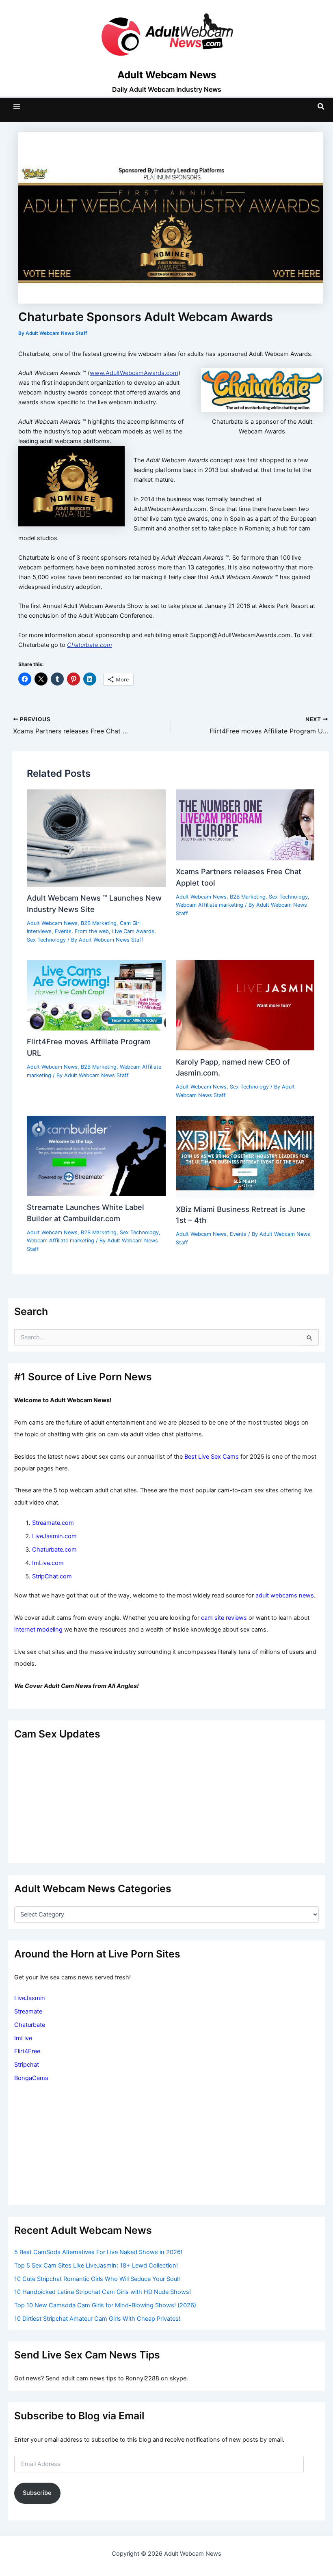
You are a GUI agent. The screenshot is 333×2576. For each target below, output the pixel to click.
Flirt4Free (27, 2051)
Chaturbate (30, 2025)
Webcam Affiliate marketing (210, 905)
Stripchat (27, 2065)
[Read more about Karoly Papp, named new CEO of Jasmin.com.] (245, 1005)
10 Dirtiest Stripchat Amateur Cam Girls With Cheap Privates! (97, 2319)
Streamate (28, 2011)
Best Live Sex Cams (212, 1457)
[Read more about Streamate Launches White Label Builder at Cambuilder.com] (96, 1155)
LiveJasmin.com (54, 1536)
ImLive (23, 2038)
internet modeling (38, 1630)
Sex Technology (46, 940)
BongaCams (31, 2078)
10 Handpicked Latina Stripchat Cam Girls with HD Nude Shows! (103, 2292)
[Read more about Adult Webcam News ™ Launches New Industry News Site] (96, 838)
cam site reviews (224, 1618)
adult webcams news (285, 1595)
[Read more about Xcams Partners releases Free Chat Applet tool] (245, 824)
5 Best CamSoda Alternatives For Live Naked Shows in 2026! (98, 2252)
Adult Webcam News (52, 923)
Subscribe (37, 2493)
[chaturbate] (262, 390)
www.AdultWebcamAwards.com (134, 373)
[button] (321, 107)
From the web (92, 931)
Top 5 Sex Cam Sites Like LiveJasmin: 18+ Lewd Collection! (96, 2266)
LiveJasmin (30, 1998)
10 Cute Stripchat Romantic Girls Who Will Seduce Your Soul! (97, 2279)
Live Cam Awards (133, 931)
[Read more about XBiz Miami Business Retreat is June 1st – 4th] (245, 1156)
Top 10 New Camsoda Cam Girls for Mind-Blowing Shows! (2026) (105, 2305)
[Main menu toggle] (17, 106)
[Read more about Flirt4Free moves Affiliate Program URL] (96, 995)
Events (63, 931)
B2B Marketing (99, 923)
